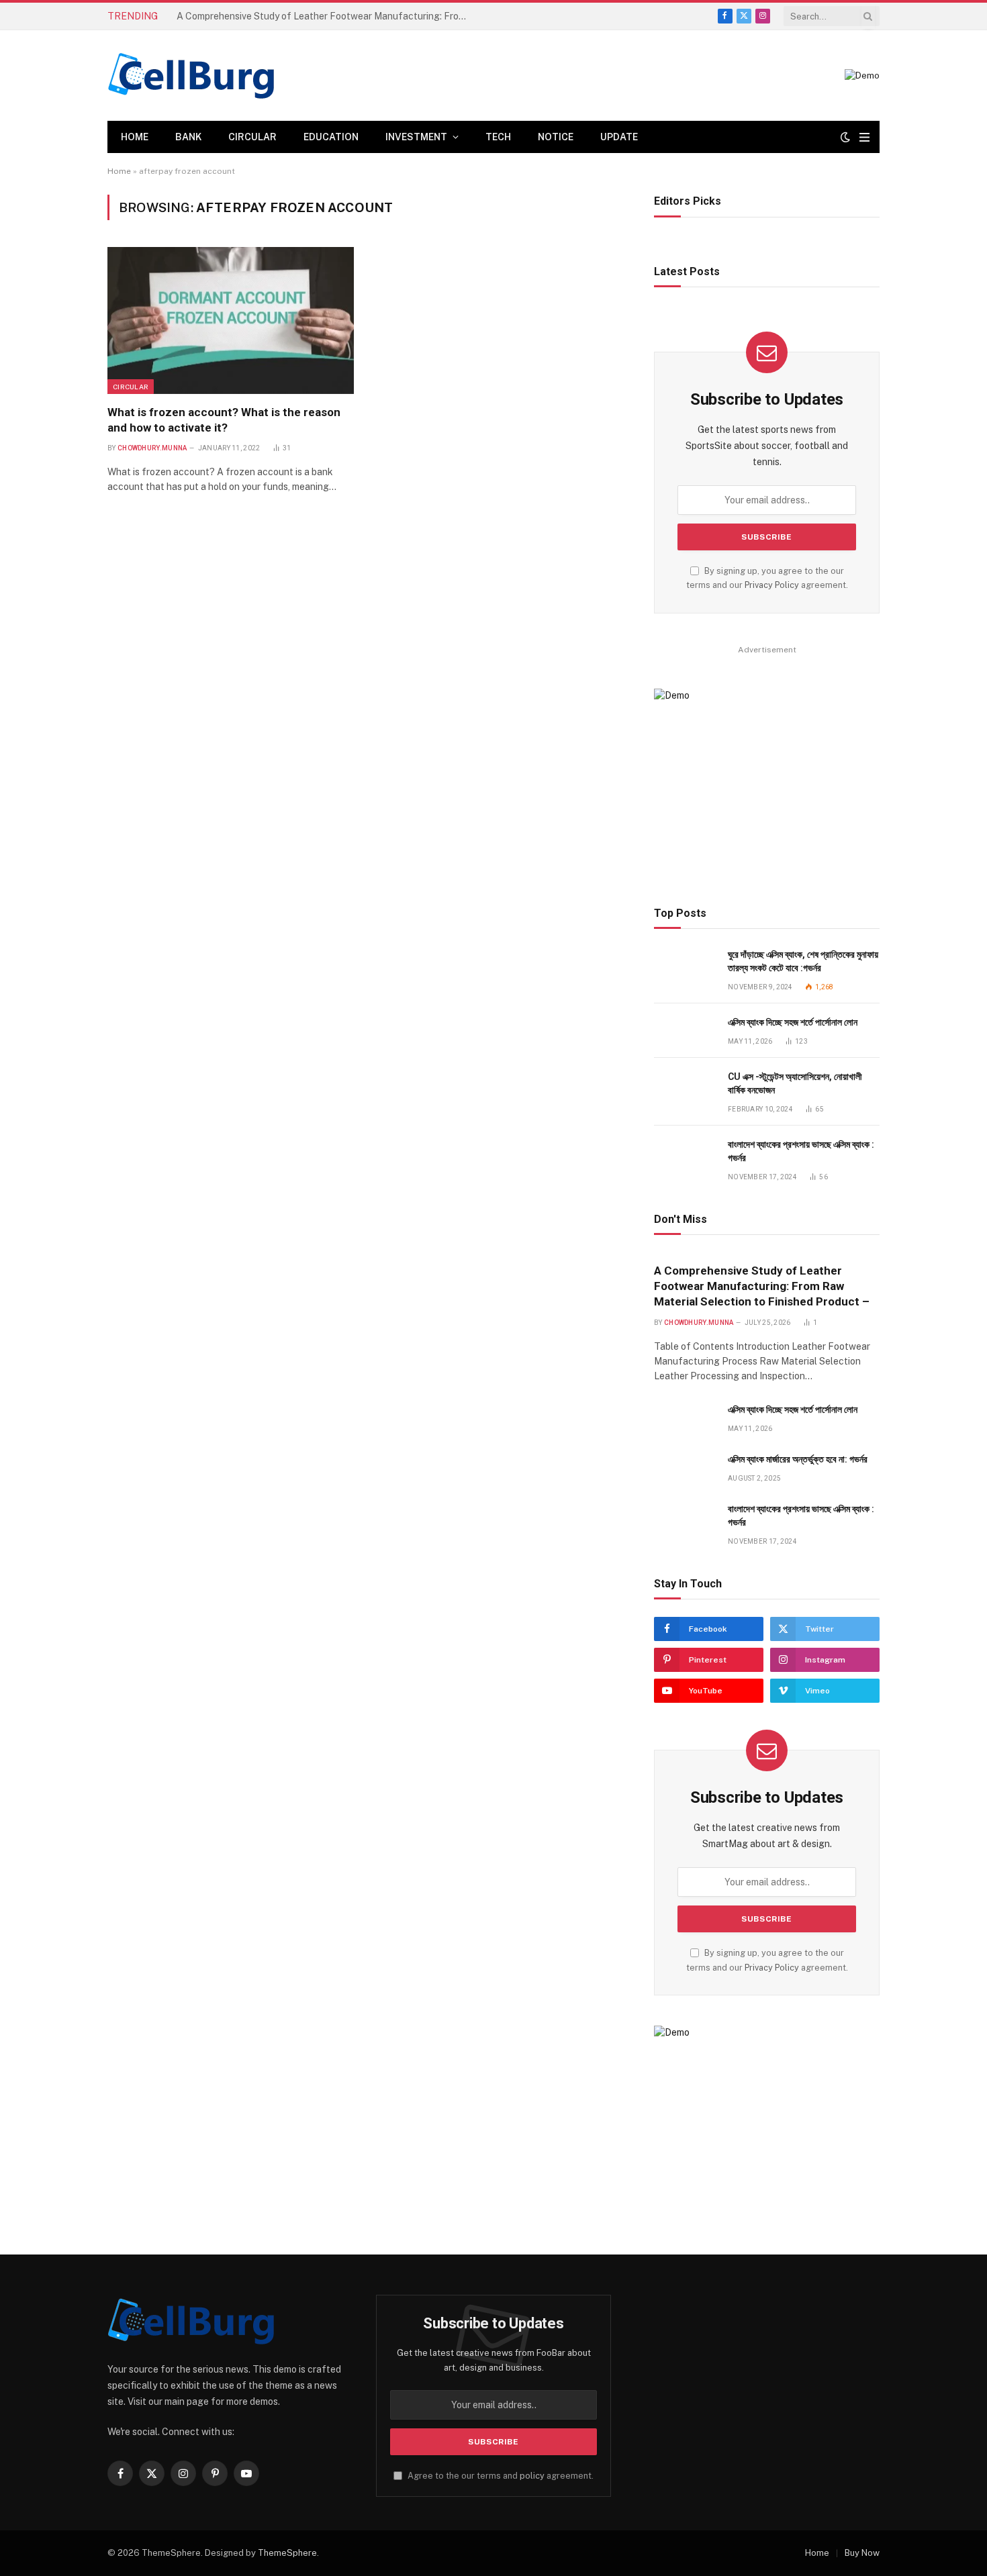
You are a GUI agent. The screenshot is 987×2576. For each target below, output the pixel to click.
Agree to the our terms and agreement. (500, 2476)
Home (135, 137)
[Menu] (864, 137)
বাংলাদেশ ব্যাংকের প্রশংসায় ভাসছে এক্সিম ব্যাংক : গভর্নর (801, 1151)
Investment (416, 137)
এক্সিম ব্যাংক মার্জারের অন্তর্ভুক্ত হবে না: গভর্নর (798, 1459)
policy (532, 2476)
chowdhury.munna (152, 448)
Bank (188, 137)
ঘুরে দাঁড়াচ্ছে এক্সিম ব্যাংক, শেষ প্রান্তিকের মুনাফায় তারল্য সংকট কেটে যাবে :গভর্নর (803, 961)
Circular (252, 137)
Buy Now (862, 2553)
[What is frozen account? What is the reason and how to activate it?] (231, 320)
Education (331, 137)
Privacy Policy (772, 585)
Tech (498, 137)
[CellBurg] (191, 76)
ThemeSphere (287, 2553)
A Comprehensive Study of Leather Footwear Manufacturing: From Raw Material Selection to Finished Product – (762, 1286)
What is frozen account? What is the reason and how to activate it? (224, 420)
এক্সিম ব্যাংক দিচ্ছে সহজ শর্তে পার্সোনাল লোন (241, 16)
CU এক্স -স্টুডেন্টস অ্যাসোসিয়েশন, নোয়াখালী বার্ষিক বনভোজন (795, 1083)
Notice (556, 137)
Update (619, 137)
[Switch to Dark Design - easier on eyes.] (845, 137)
